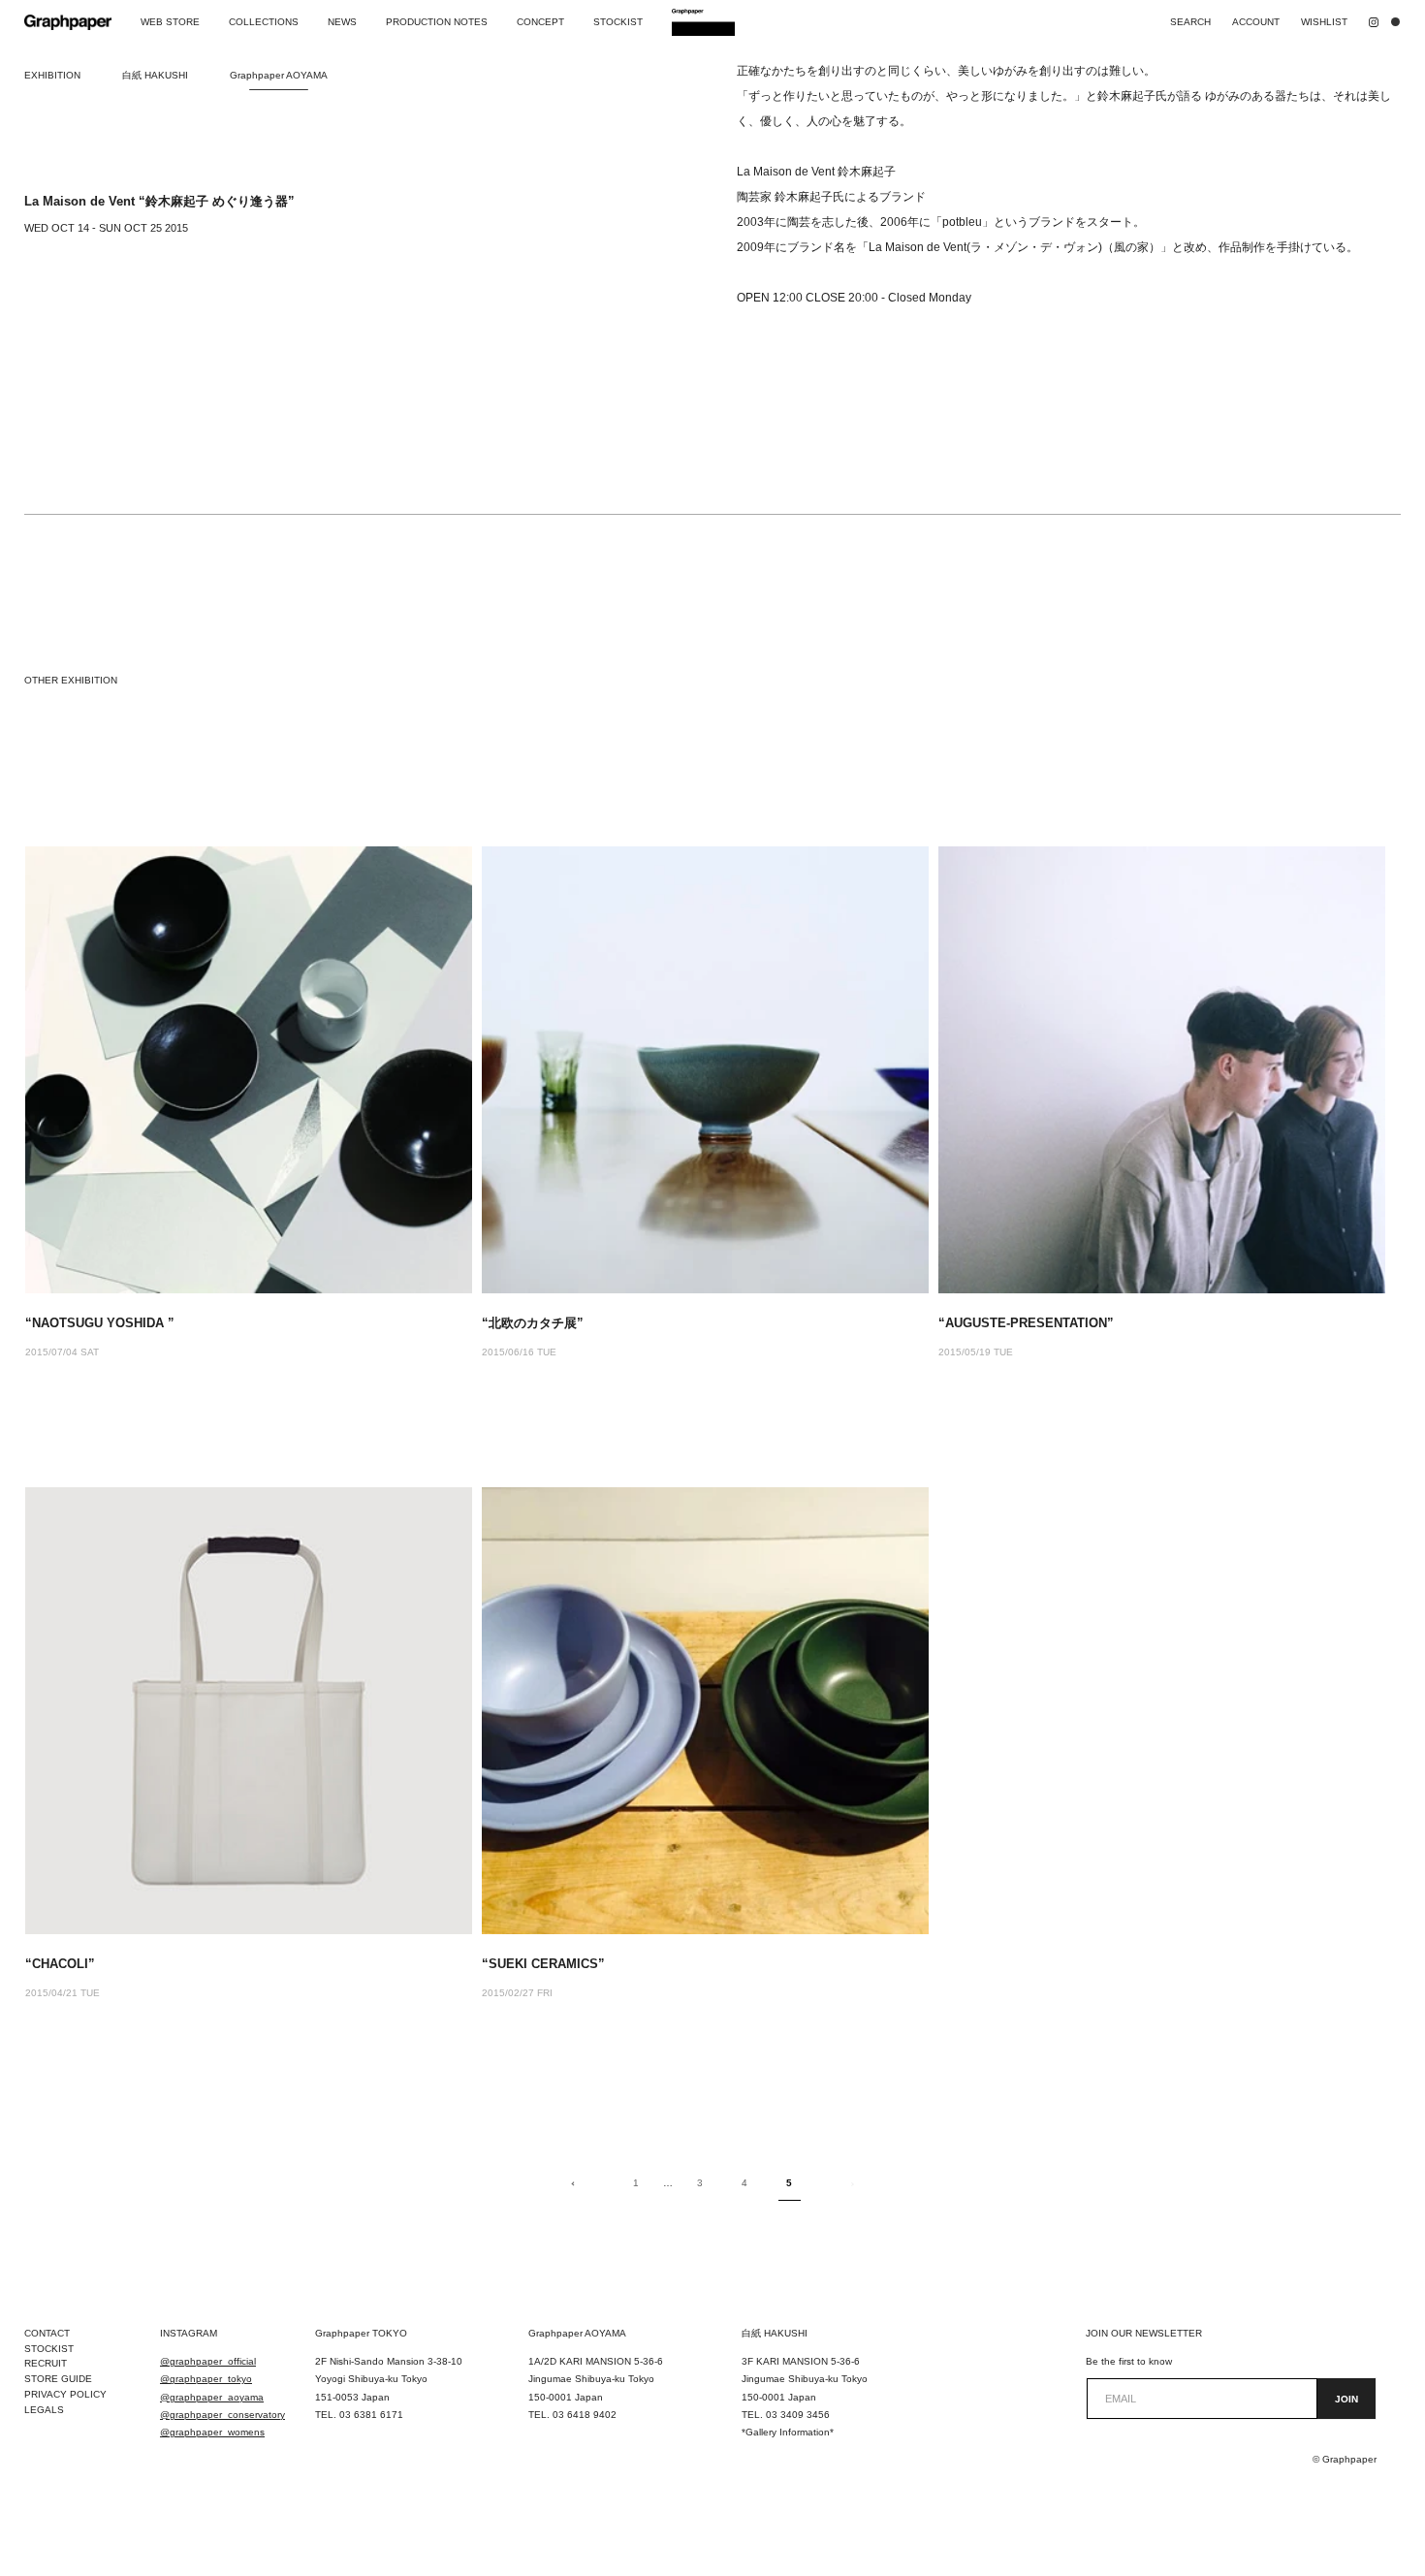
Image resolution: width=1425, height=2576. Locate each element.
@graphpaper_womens (212, 2432)
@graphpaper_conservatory (222, 2415)
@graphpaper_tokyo (206, 2379)
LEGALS (44, 2410)
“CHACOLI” (60, 1964)
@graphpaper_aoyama (212, 2397)
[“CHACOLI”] (249, 1711)
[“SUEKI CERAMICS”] (705, 1711)
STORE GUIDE (58, 2379)
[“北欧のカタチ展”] (705, 1070)
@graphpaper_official (208, 2361)
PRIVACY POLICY (65, 2394)
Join (1346, 2399)
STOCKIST (49, 2349)
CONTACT (47, 2333)
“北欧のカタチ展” (533, 1323)
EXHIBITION (52, 75)
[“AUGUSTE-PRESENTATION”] (1162, 1070)
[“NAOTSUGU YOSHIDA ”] (249, 1070)
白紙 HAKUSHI (155, 75)
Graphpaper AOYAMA (279, 75)
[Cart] (1400, 22)
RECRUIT (46, 2363)
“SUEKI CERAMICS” (543, 1964)
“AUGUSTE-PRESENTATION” (1026, 1323)
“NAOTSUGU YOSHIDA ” (100, 1323)
